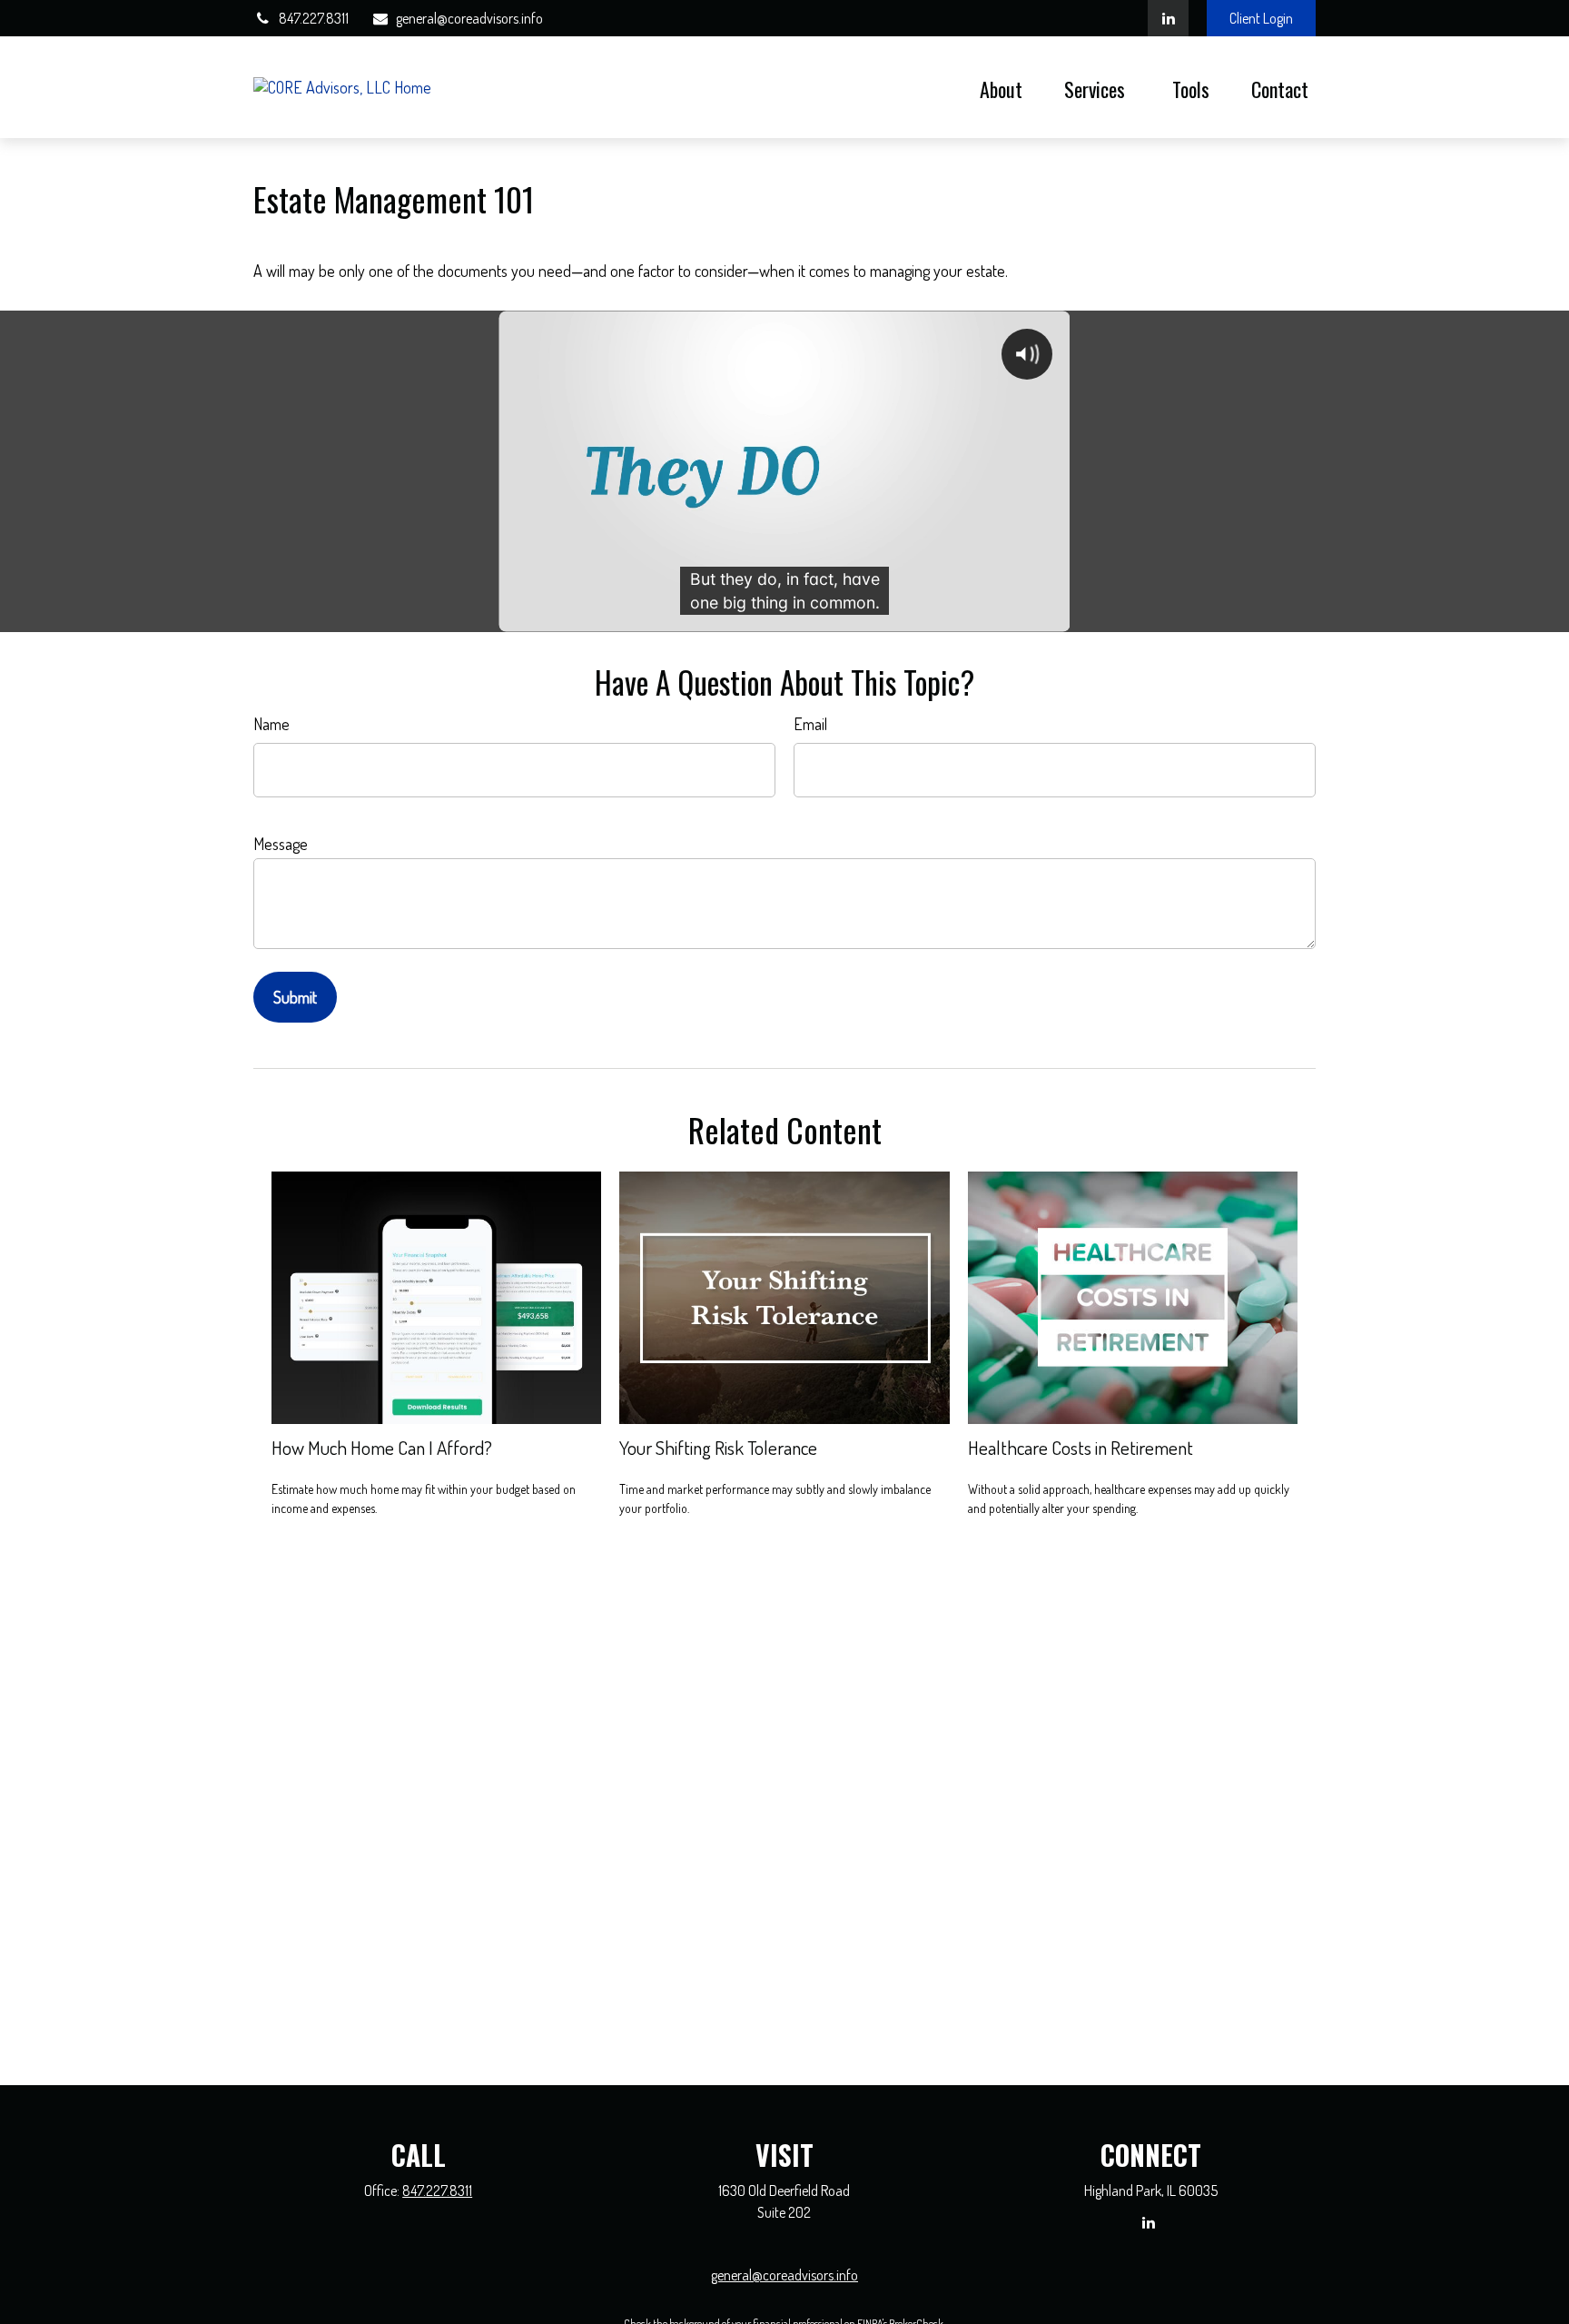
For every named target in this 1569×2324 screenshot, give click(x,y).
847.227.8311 (314, 18)
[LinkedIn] (1168, 18)
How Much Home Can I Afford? (382, 1447)
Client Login (1261, 18)
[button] (1001, 87)
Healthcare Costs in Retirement (1081, 1447)
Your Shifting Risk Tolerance (718, 1447)
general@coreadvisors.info (469, 18)
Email (810, 724)
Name (271, 724)
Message (281, 844)
